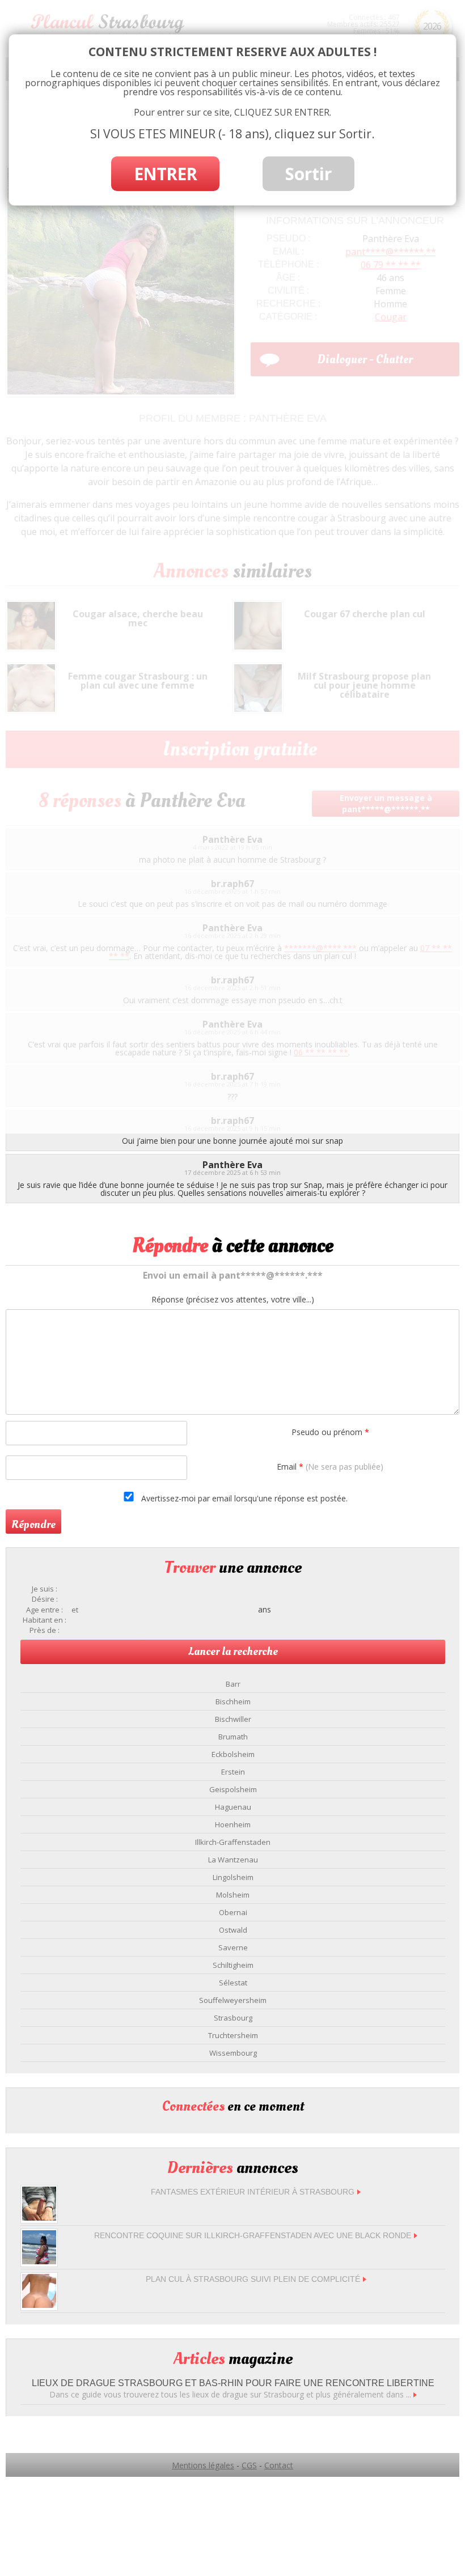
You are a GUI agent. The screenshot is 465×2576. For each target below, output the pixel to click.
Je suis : (45, 1589)
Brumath (233, 1737)
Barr (233, 1684)
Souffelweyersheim (233, 2000)
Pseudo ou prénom (330, 1432)
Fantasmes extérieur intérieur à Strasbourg (253, 2192)
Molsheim (233, 1895)
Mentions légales (203, 2465)
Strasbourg (233, 2018)
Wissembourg (233, 2053)
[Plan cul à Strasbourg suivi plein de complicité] (39, 2305)
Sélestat (233, 1983)
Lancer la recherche (233, 1652)
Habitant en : (45, 1620)
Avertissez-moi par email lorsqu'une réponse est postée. (243, 1498)
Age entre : (45, 1610)
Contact (279, 2465)
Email (330, 1467)
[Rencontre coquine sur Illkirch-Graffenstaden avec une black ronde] (39, 2261)
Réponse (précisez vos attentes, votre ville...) (233, 1300)
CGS (249, 2465)
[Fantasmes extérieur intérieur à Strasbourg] (39, 2218)
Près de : (45, 1630)
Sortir (308, 174)
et (75, 1610)
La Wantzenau (233, 1860)
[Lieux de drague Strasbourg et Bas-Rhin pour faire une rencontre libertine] (415, 2394)
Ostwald (233, 1930)
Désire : (45, 1599)
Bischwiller (233, 1719)
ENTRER (165, 174)
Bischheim (233, 1701)
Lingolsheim (233, 1877)
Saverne (233, 1947)
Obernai (233, 1912)
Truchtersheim (233, 2035)
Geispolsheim (233, 1789)
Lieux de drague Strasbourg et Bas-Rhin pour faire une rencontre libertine (233, 2383)
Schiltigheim (233, 1965)
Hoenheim (233, 1824)
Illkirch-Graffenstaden (233, 1842)
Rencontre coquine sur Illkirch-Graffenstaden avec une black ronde (253, 2235)
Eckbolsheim (233, 1754)
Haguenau (233, 1807)
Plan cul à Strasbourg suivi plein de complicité (253, 2279)
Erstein (233, 1772)
